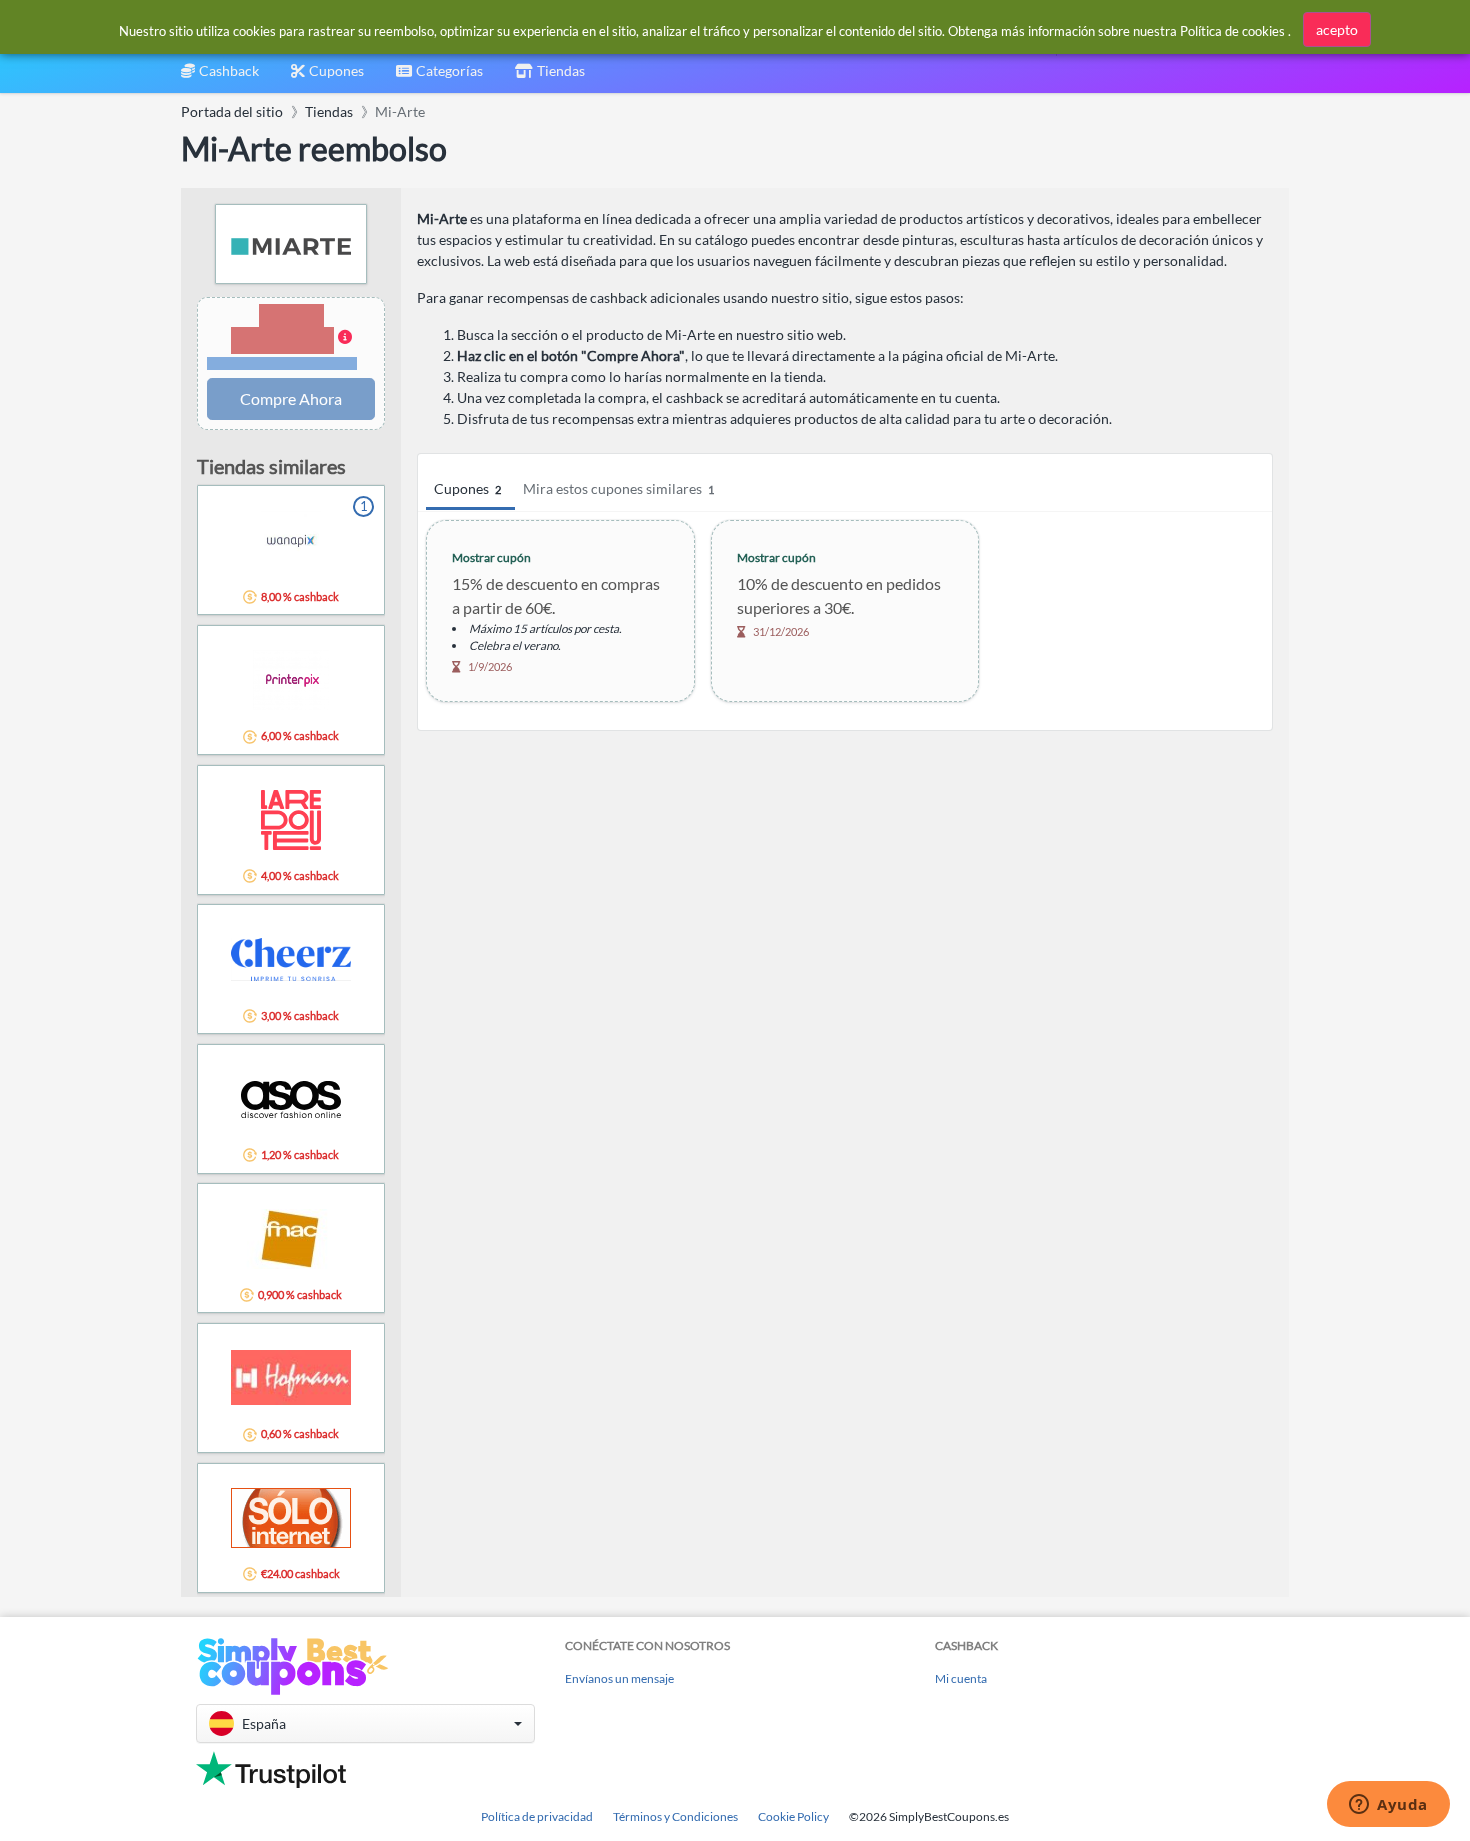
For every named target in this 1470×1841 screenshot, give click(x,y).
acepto (1337, 29)
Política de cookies (1232, 31)
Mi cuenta (961, 1678)
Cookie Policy (793, 1816)
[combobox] (439, 77)
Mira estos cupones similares (618, 488)
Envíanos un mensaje (619, 1678)
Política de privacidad (537, 1816)
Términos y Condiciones (675, 1816)
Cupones (467, 488)
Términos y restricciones (282, 363)
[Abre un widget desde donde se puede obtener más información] (1388, 1806)
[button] (291, 338)
